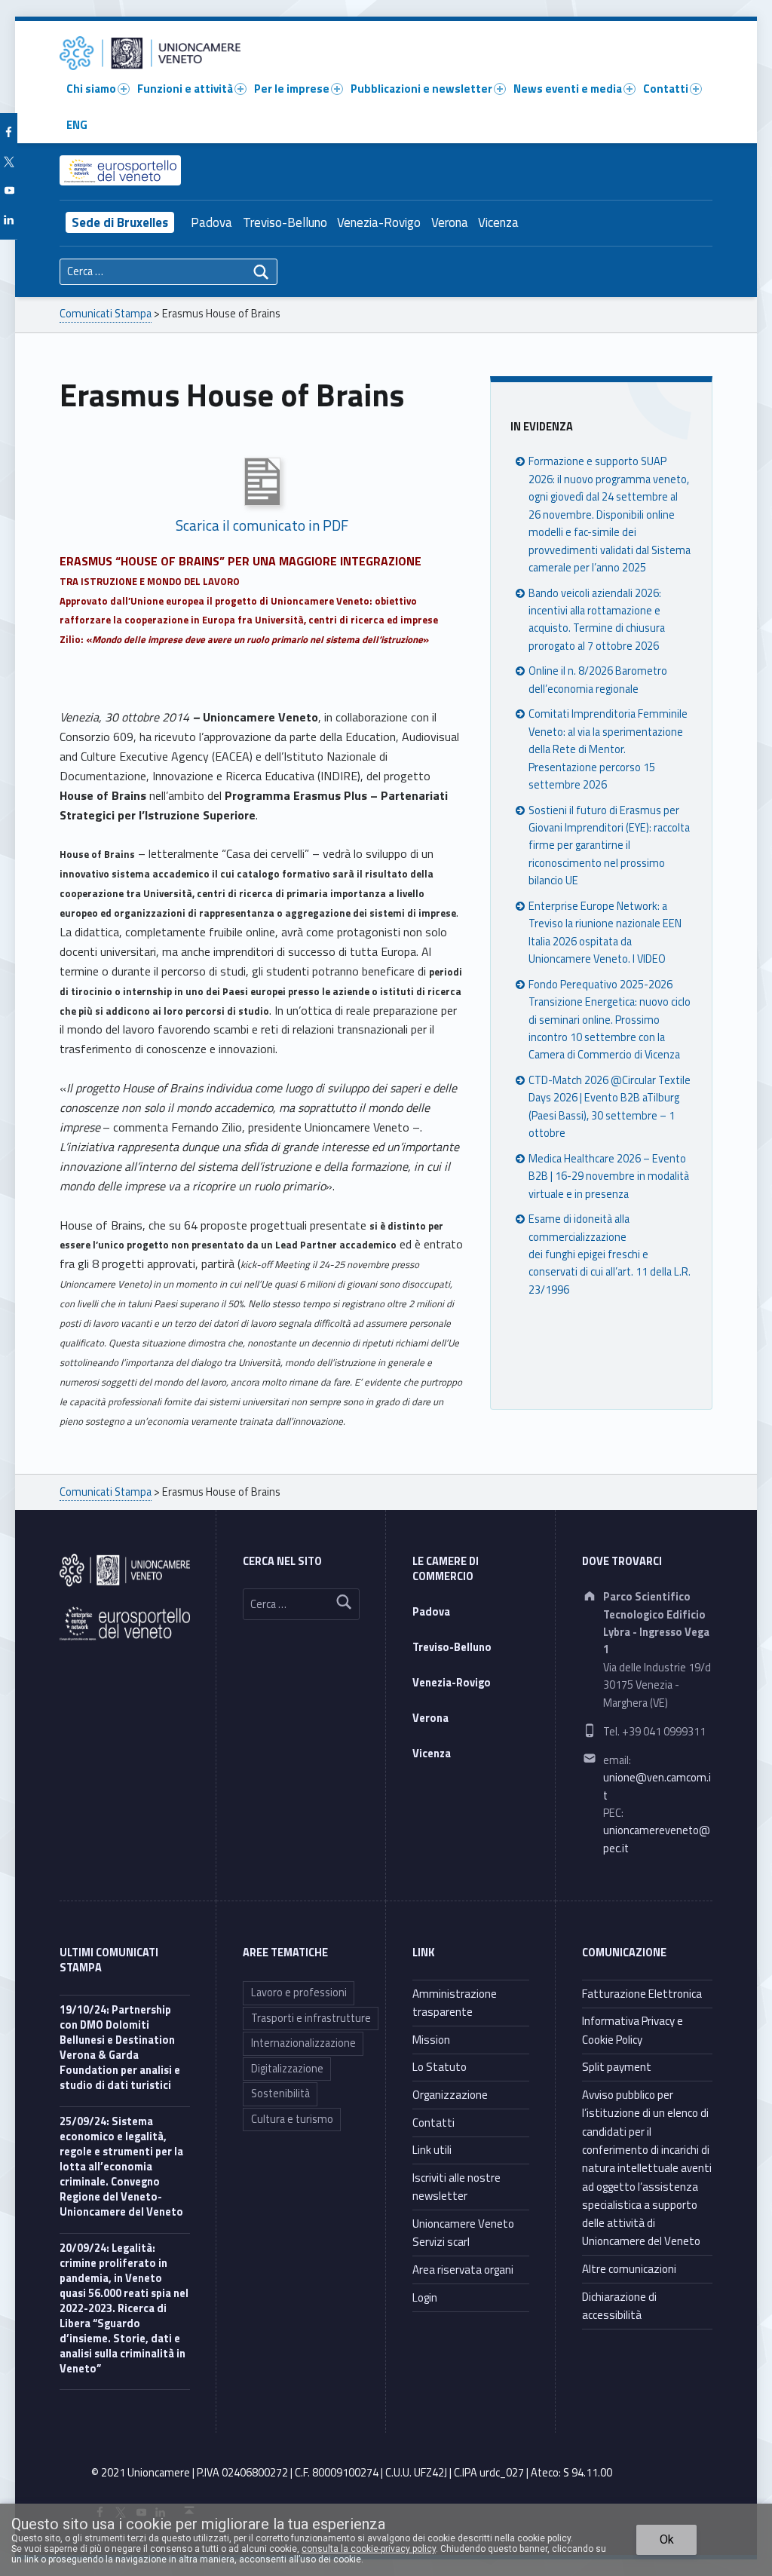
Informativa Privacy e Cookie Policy (633, 2030)
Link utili (432, 2150)
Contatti (666, 89)
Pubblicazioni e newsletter (421, 89)
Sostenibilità (280, 2094)
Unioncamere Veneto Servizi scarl (463, 2233)
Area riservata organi (463, 2270)
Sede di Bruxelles (120, 222)
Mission (431, 2040)
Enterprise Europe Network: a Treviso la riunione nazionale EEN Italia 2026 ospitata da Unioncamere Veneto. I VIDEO (605, 933)
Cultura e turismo (292, 2119)
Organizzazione (450, 2095)
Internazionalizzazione (303, 2043)
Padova (211, 222)
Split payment (617, 2067)
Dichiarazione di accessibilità (619, 2306)
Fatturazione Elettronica (642, 1994)
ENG (77, 125)
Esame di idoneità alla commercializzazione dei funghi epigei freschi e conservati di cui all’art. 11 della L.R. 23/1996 (610, 1254)
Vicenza (498, 222)
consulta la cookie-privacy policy (369, 2549)
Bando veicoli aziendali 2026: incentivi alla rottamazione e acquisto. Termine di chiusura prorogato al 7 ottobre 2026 (597, 620)
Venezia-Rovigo (379, 222)
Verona (450, 222)
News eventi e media (568, 89)
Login (425, 2297)
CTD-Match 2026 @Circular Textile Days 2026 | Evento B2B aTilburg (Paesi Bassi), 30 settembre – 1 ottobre (610, 1107)
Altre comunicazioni (629, 2269)
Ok (667, 2539)
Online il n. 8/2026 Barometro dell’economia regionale (598, 680)
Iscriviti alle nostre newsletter (456, 2187)
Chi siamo (91, 89)
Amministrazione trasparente (455, 2003)
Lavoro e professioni (299, 1992)
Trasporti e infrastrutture (311, 2018)
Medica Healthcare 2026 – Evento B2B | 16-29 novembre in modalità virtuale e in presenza (609, 1176)
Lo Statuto (440, 2067)
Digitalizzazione (287, 2069)
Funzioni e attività (185, 89)
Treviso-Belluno (285, 222)
